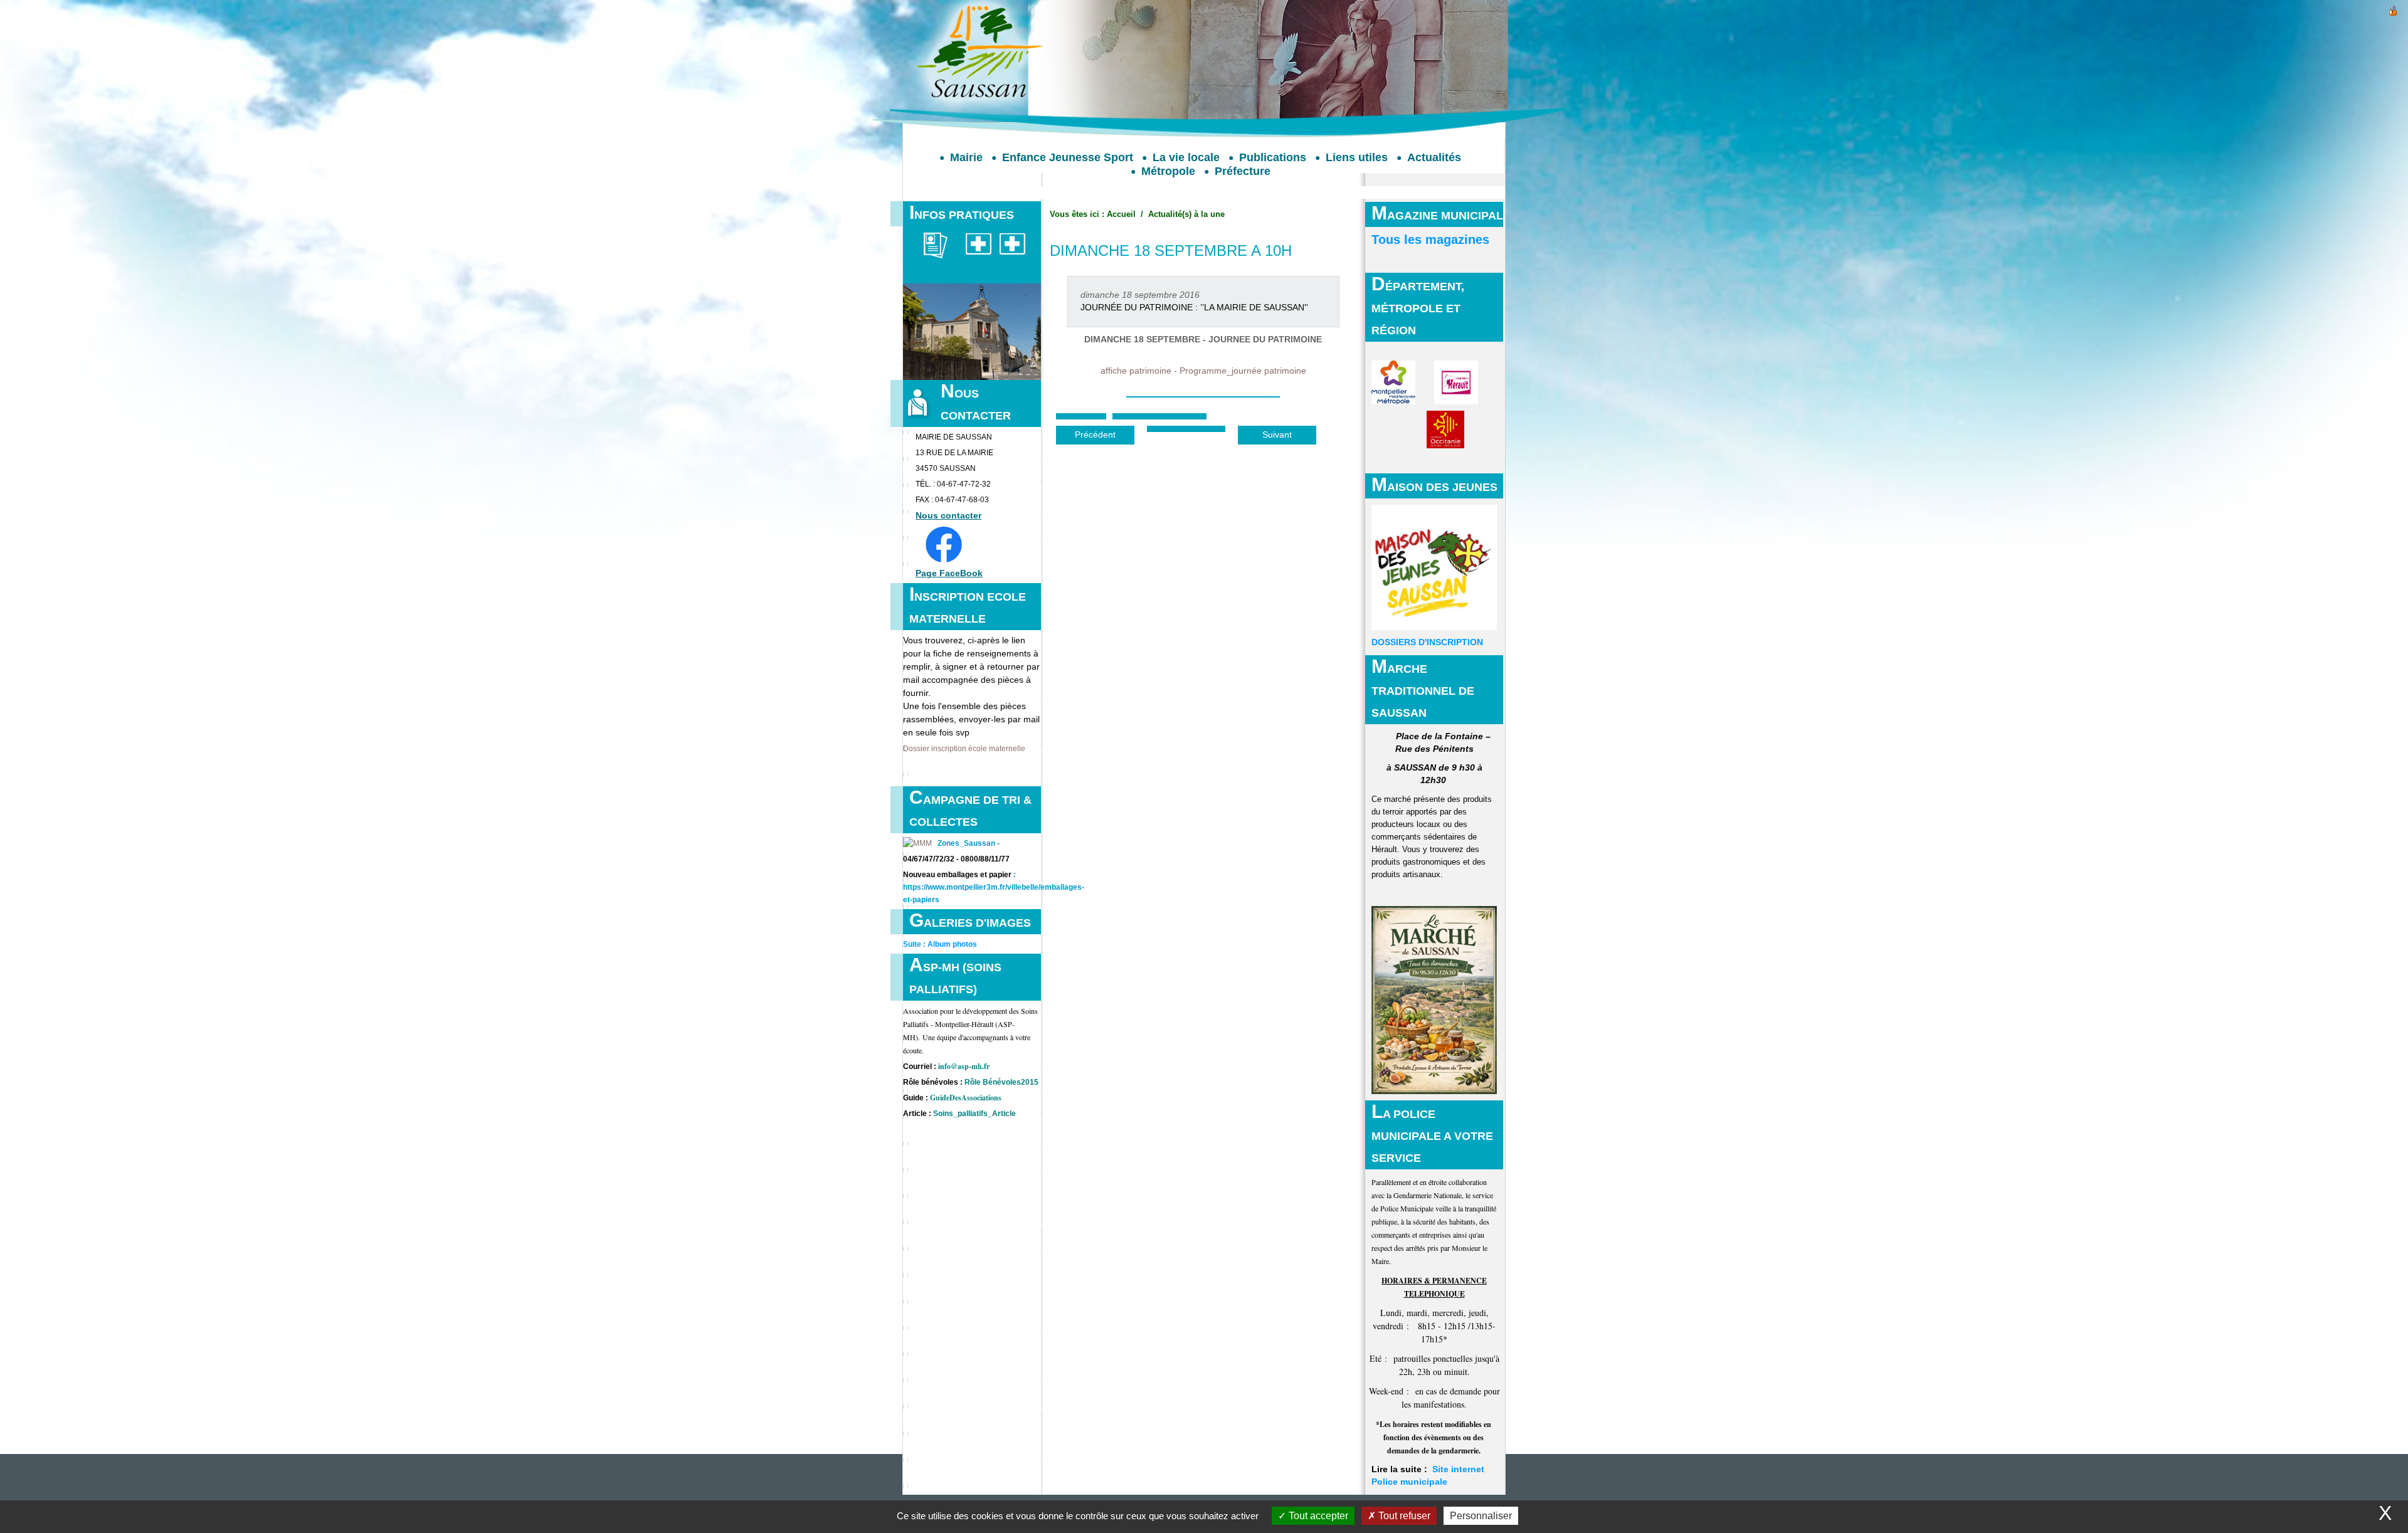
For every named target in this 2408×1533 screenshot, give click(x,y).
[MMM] (917, 843)
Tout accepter (1317, 1516)
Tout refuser (1403, 1516)
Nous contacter (948, 515)
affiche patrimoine (1136, 371)
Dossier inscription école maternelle (964, 749)
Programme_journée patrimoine (1243, 371)
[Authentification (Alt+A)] (2393, 9)
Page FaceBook (949, 573)
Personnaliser (1481, 1516)
